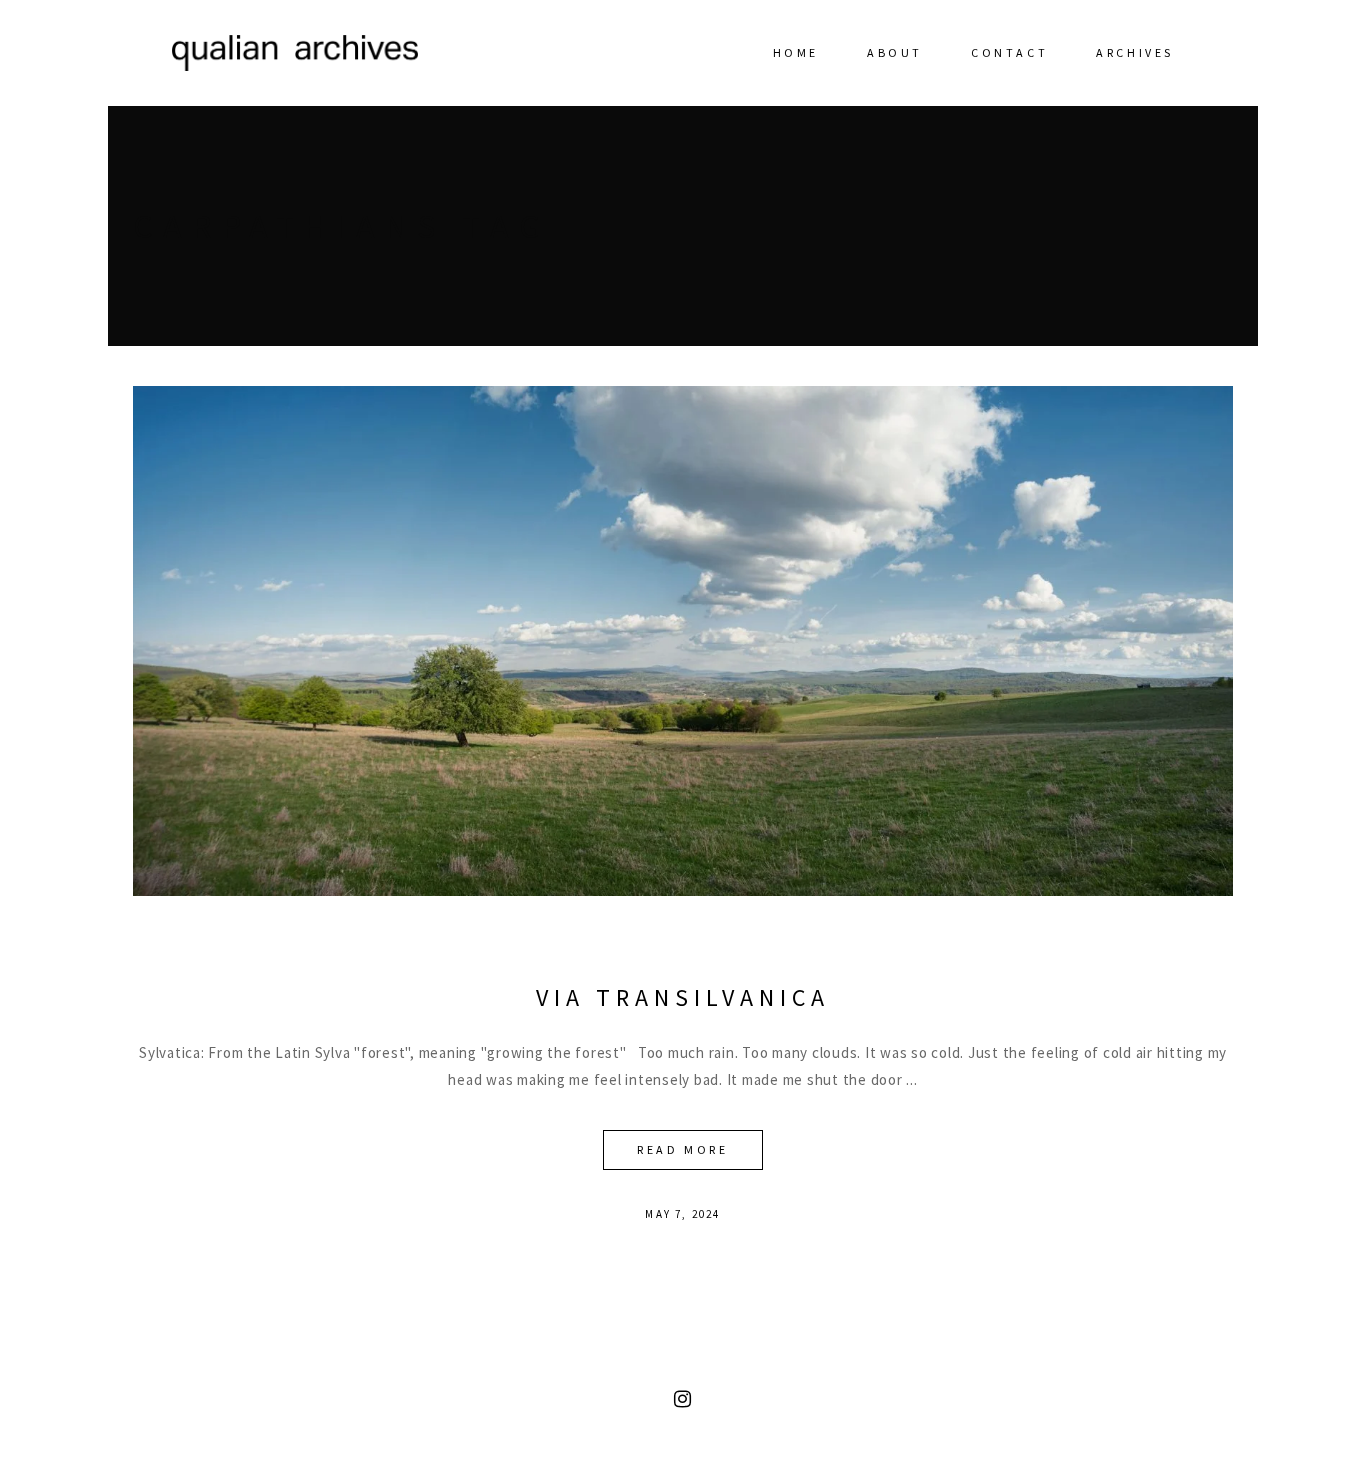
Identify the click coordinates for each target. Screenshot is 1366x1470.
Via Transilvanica (683, 997)
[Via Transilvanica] (683, 641)
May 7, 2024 (682, 1214)
